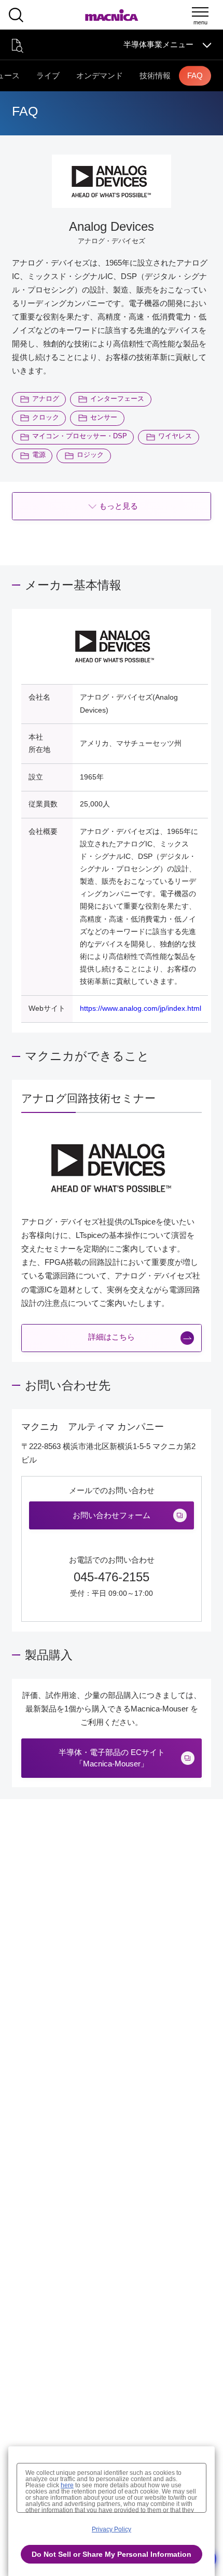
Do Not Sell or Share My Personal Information (112, 2554)
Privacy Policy (112, 2529)
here (67, 2485)
